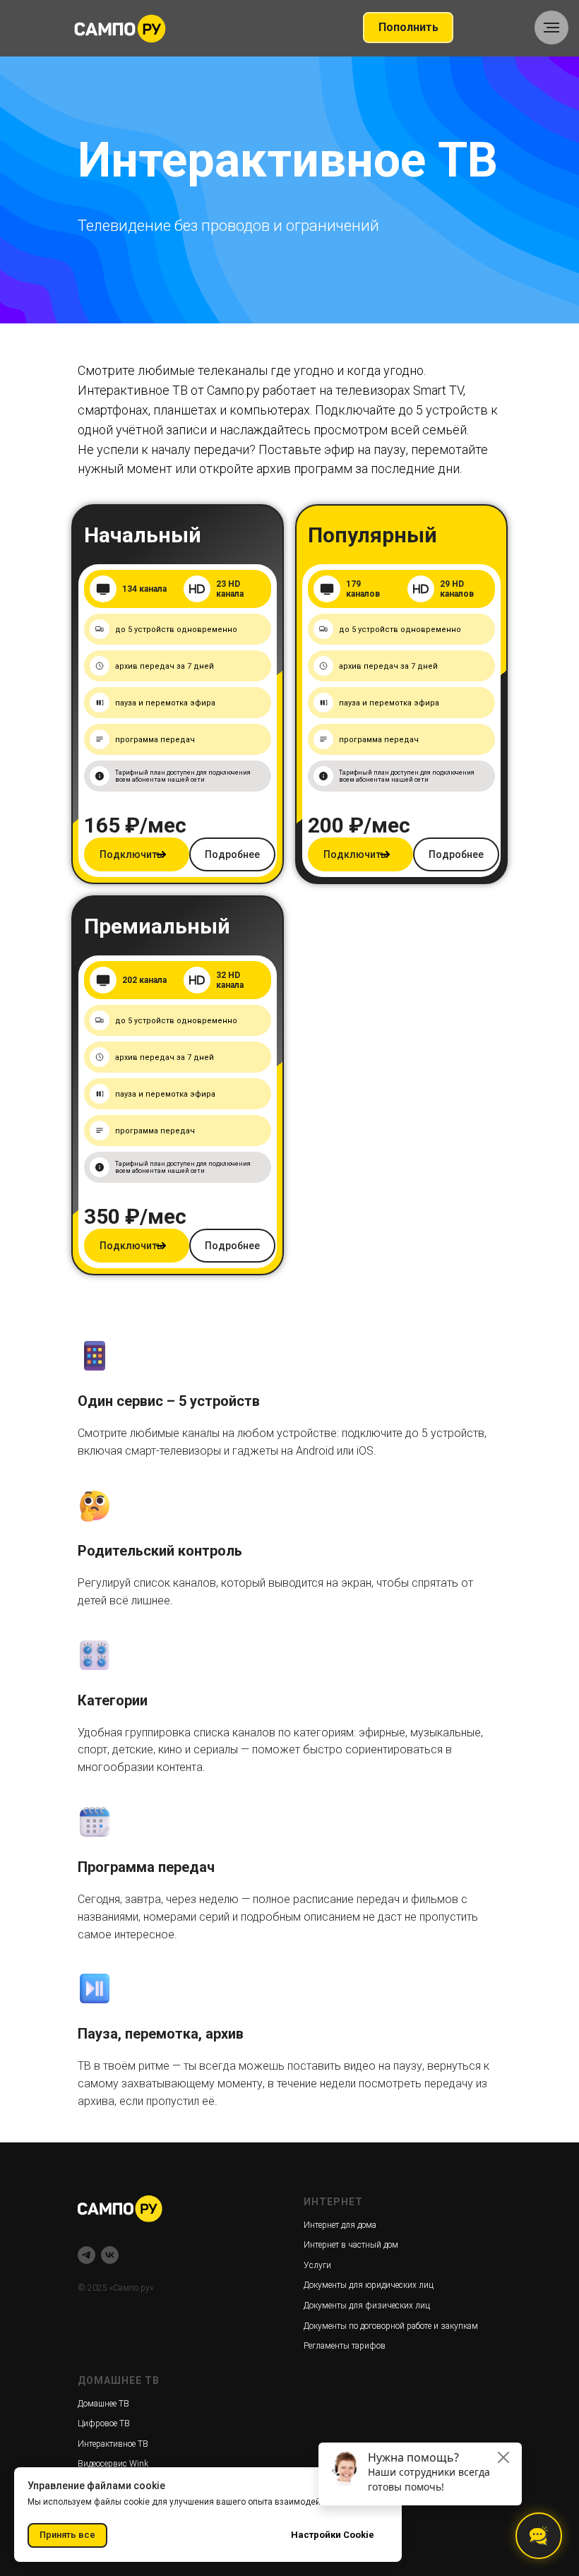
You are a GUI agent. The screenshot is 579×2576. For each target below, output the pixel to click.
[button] (137, 1361)
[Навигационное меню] (551, 28)
